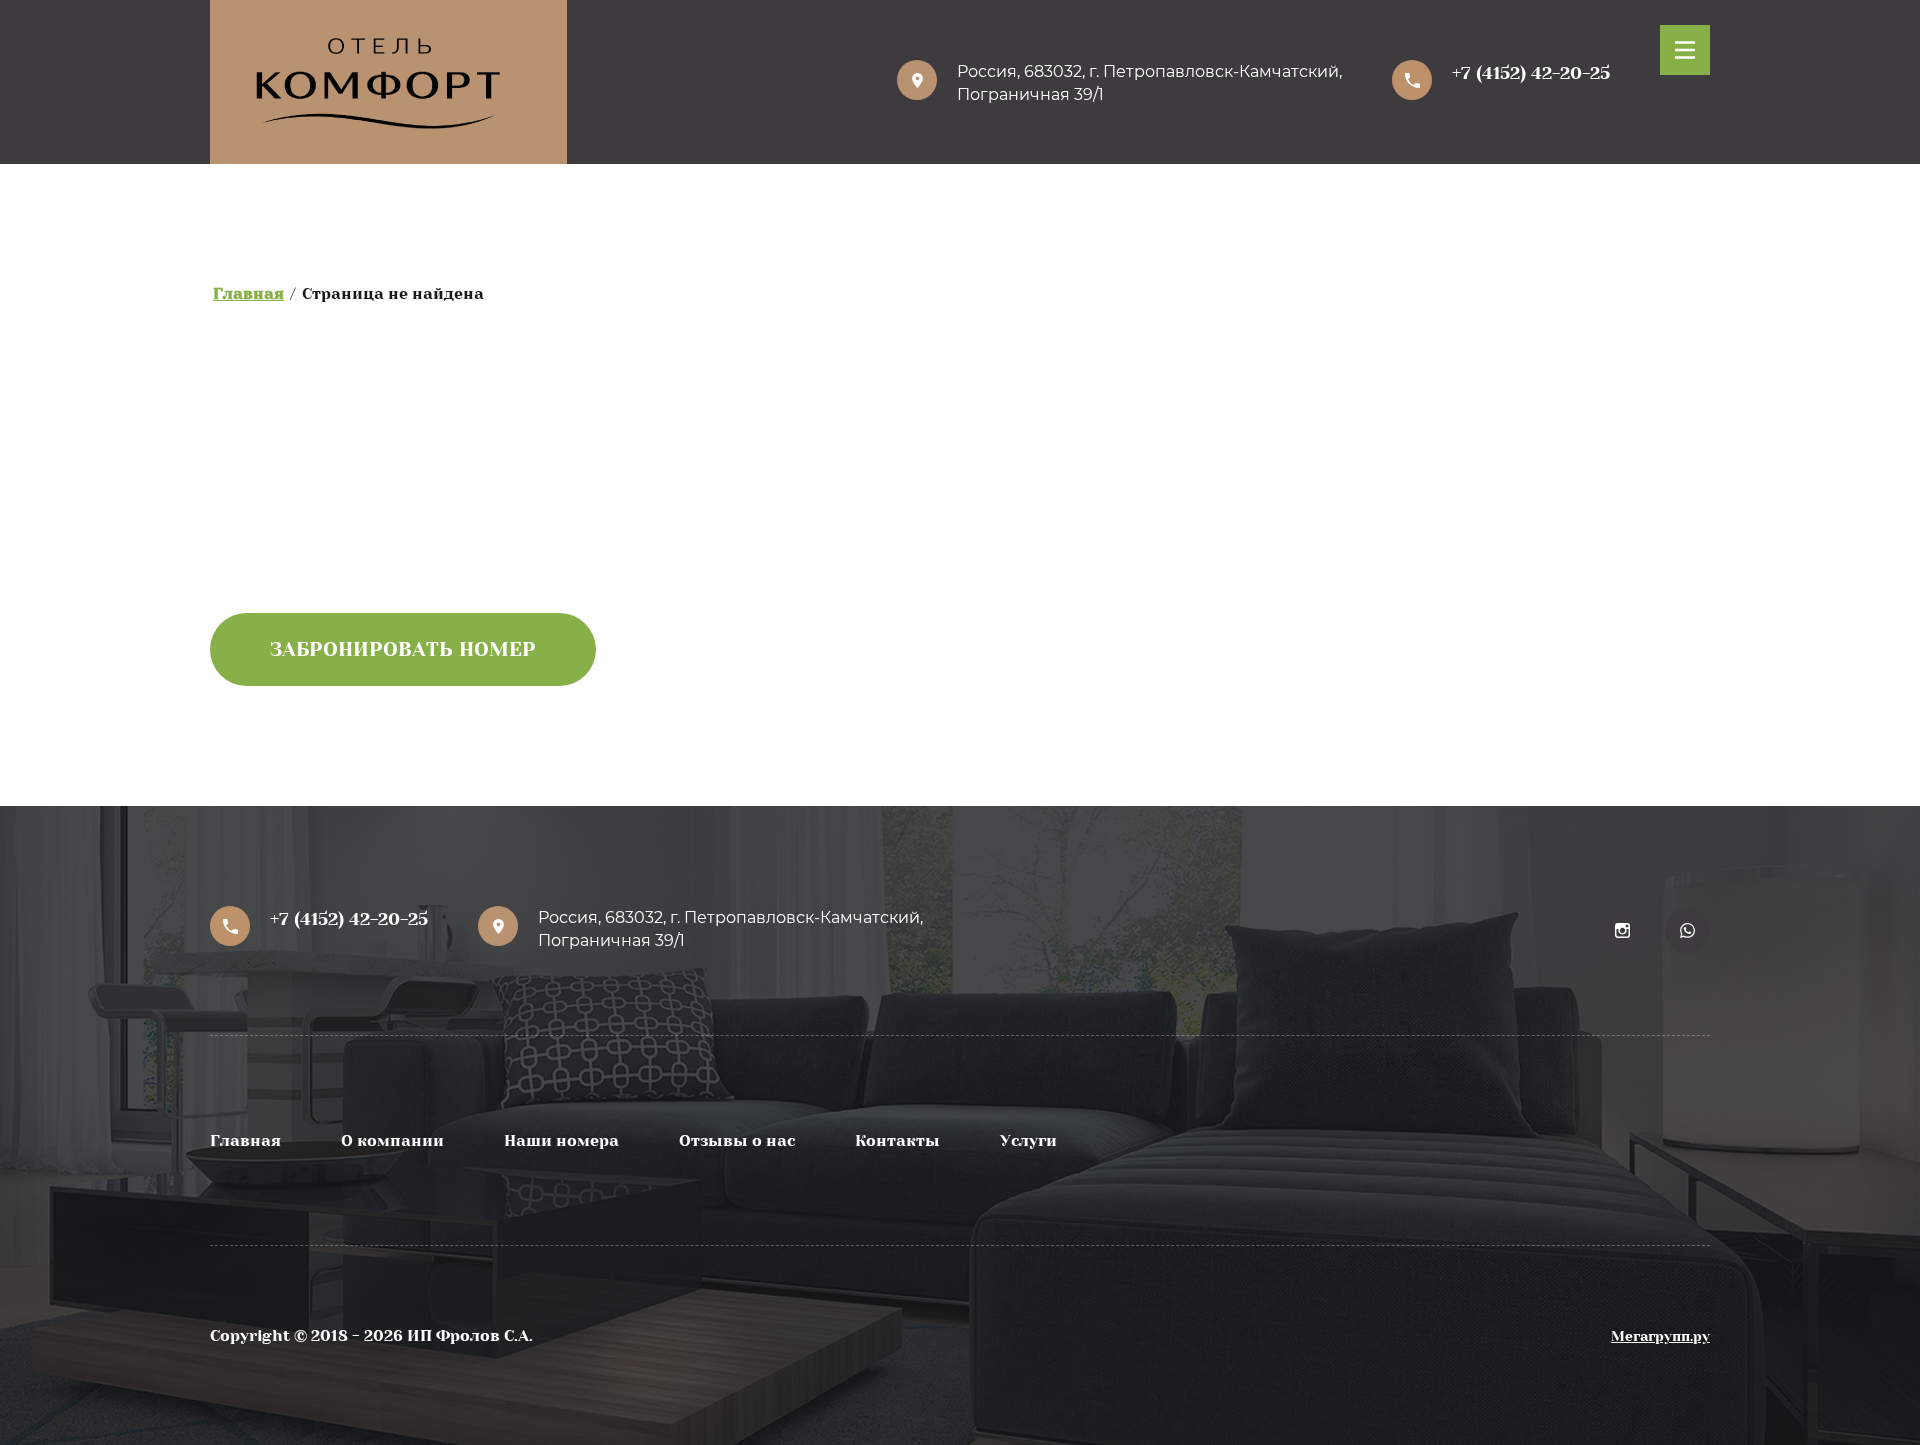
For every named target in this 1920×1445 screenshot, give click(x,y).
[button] (1685, 50)
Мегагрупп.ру (1660, 1336)
